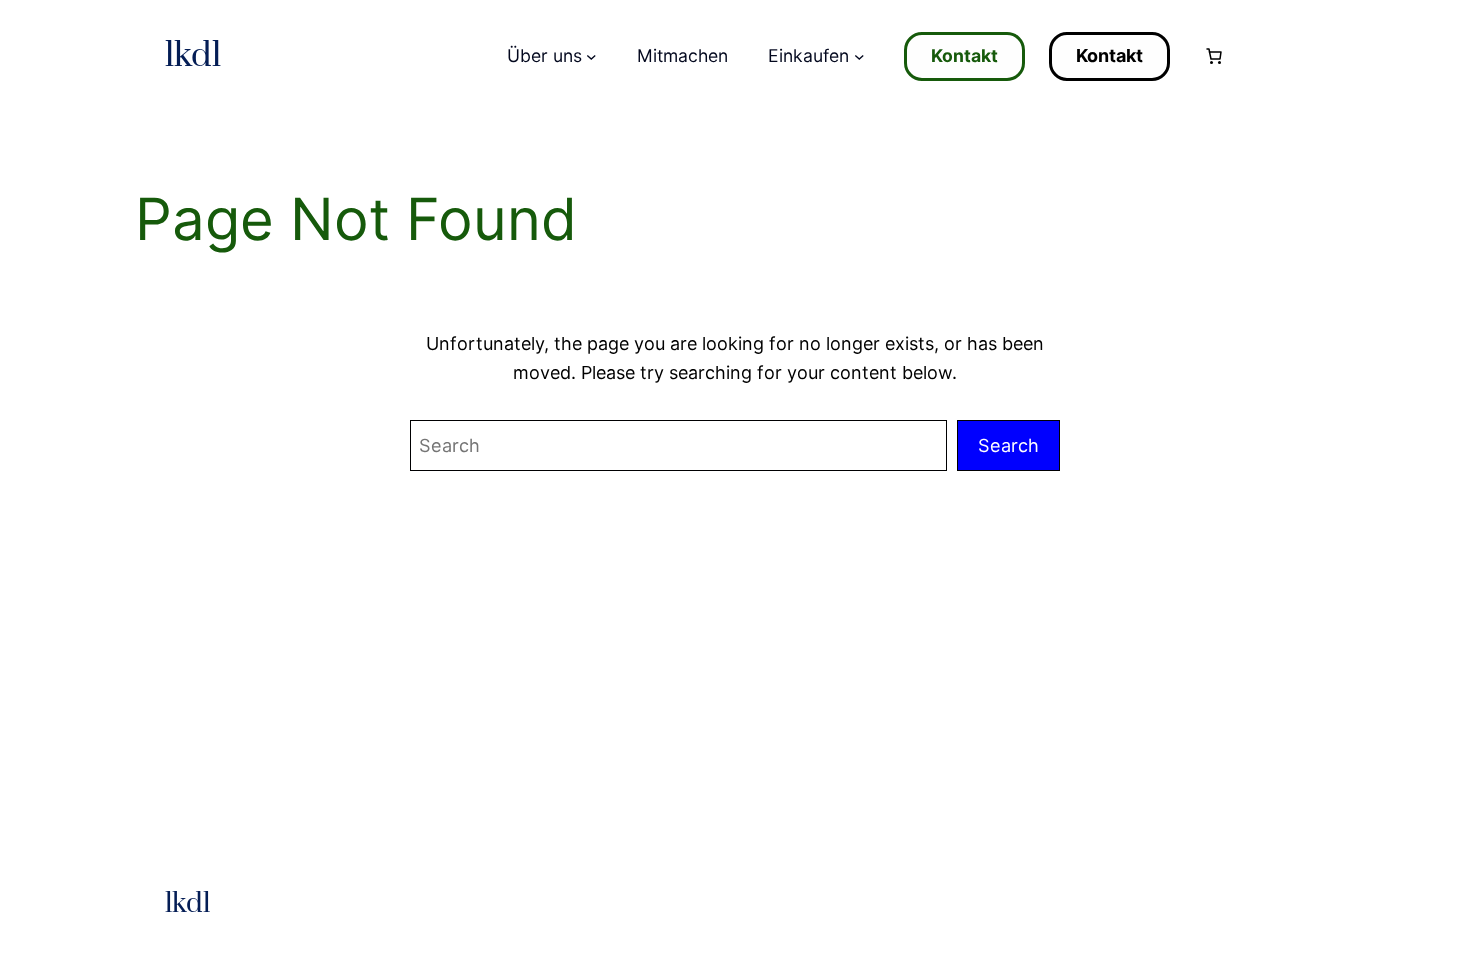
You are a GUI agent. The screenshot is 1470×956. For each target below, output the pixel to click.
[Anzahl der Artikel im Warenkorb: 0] (1214, 56)
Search (1008, 445)
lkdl (193, 56)
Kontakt (964, 55)
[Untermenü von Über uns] (591, 56)
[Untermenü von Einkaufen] (859, 56)
